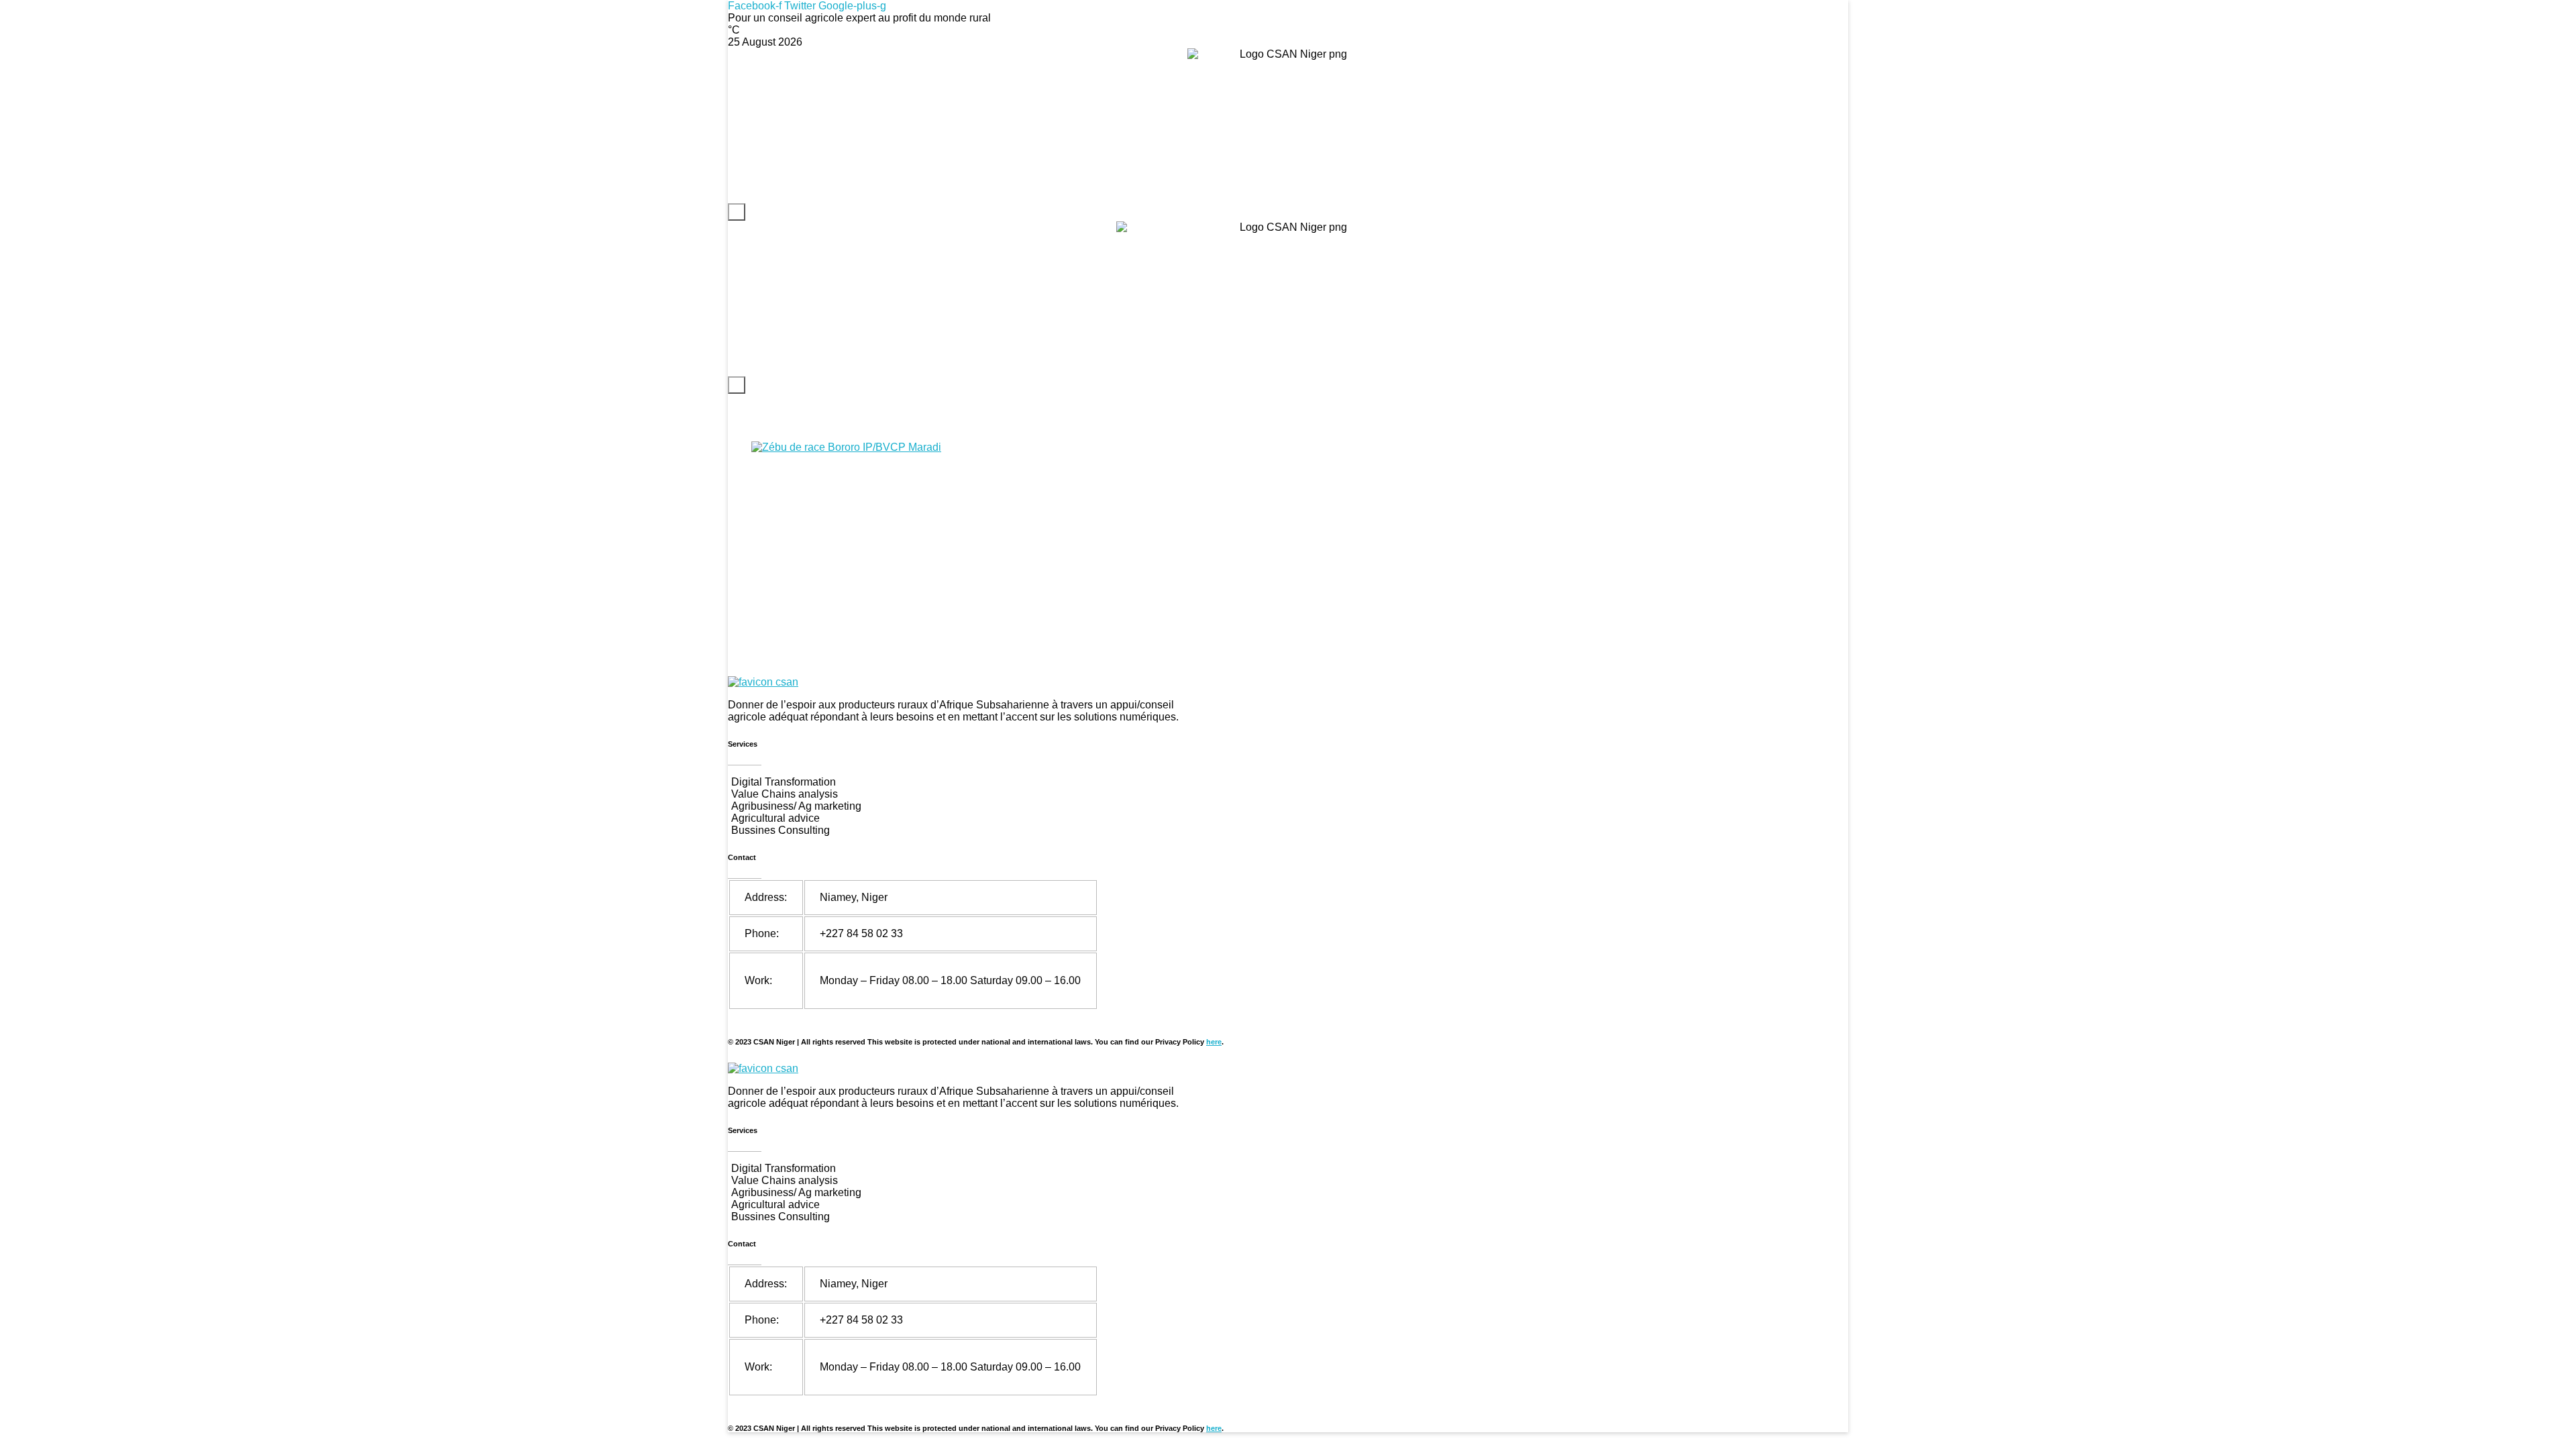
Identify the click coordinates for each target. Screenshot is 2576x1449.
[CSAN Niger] (763, 682)
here (1214, 1042)
